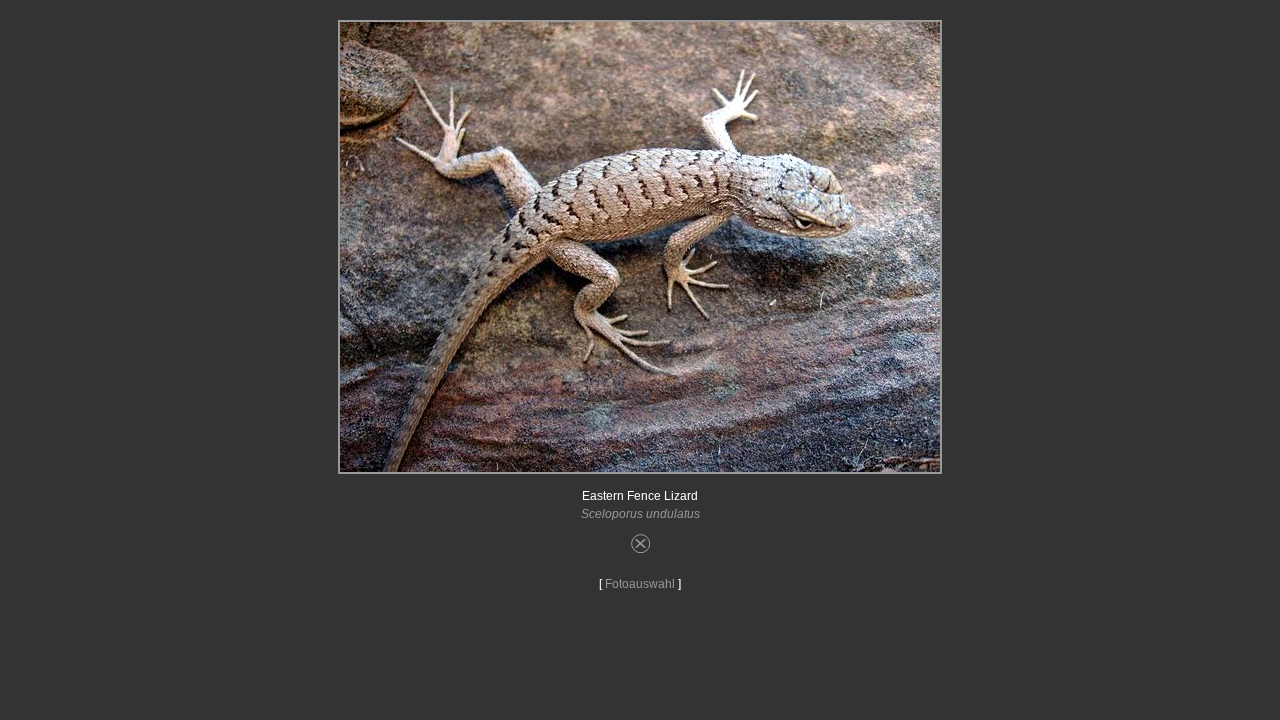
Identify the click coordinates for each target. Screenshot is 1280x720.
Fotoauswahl (640, 584)
